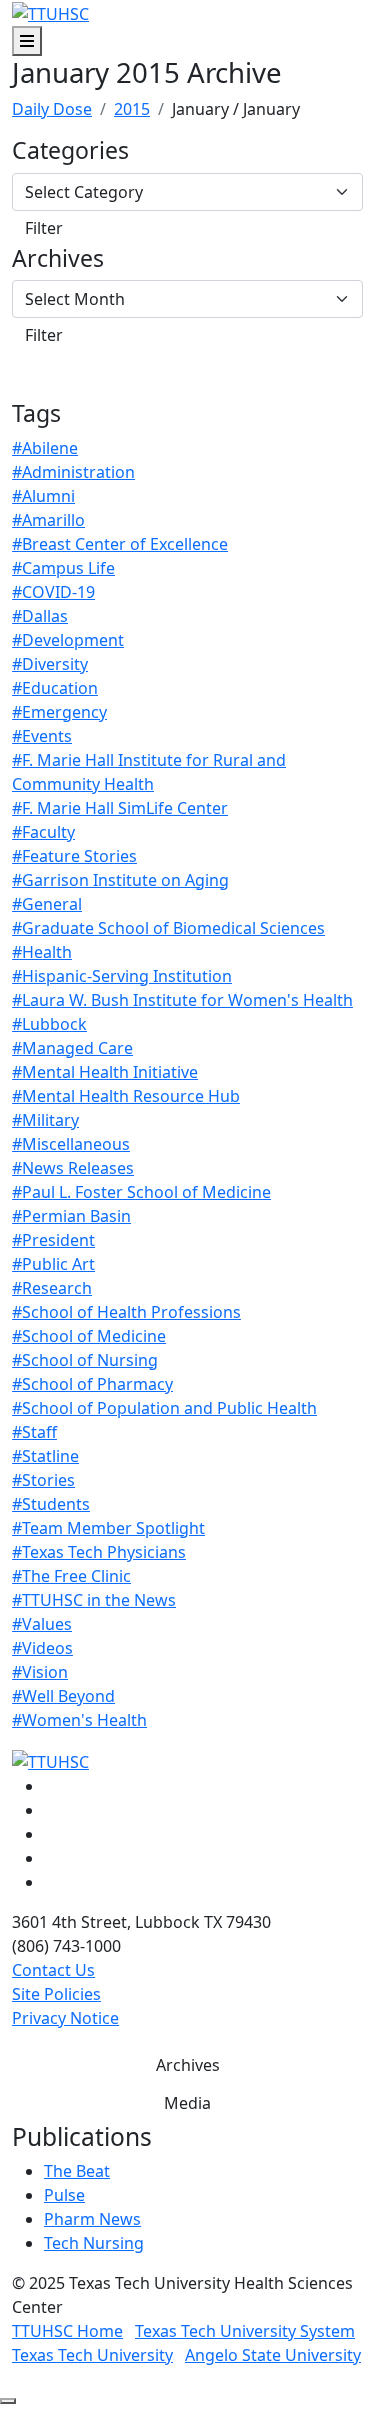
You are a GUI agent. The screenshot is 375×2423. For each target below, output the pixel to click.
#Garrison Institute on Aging (120, 880)
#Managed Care (72, 1048)
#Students (51, 1504)
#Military (45, 1120)
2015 (132, 109)
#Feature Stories (74, 856)
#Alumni (43, 496)
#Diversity (50, 664)
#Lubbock (49, 1024)
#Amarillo (48, 520)
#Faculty (43, 832)
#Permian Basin (71, 1216)
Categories (70, 151)
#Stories (43, 1480)
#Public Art (53, 1264)
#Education (55, 688)
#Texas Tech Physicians (99, 1552)
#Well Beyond (63, 1696)
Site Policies (56, 1994)
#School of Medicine (89, 1336)
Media (187, 2103)
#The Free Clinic (71, 1576)
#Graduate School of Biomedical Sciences (168, 928)
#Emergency (59, 712)
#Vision (40, 1672)
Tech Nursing (94, 2243)
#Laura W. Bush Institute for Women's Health (182, 1000)
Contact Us (53, 1970)
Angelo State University (273, 2355)
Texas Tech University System (245, 2331)
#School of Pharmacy (92, 1384)
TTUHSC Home (67, 2331)
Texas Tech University (92, 2355)
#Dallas (40, 616)
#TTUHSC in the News (94, 1600)
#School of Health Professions (126, 1312)
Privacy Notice (65, 2018)
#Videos (42, 1648)
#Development (68, 640)
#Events (42, 736)
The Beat (77, 2171)
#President (53, 1240)
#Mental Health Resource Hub (126, 1096)
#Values (42, 1624)
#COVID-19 (53, 592)
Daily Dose (52, 109)
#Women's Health (79, 1720)
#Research (52, 1288)
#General (47, 904)
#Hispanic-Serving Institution (122, 976)
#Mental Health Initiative (105, 1072)
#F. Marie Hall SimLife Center (120, 808)
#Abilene (45, 448)
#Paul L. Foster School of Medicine (141, 1192)
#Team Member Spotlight (108, 1528)
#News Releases (73, 1168)
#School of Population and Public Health (164, 1408)
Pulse (64, 2195)
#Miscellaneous (71, 1144)
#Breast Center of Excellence (120, 544)
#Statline (45, 1456)
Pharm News (92, 2219)
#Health (42, 952)
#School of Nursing (85, 1360)
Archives (58, 259)
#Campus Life (63, 568)
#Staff (34, 1432)
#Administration (73, 472)
